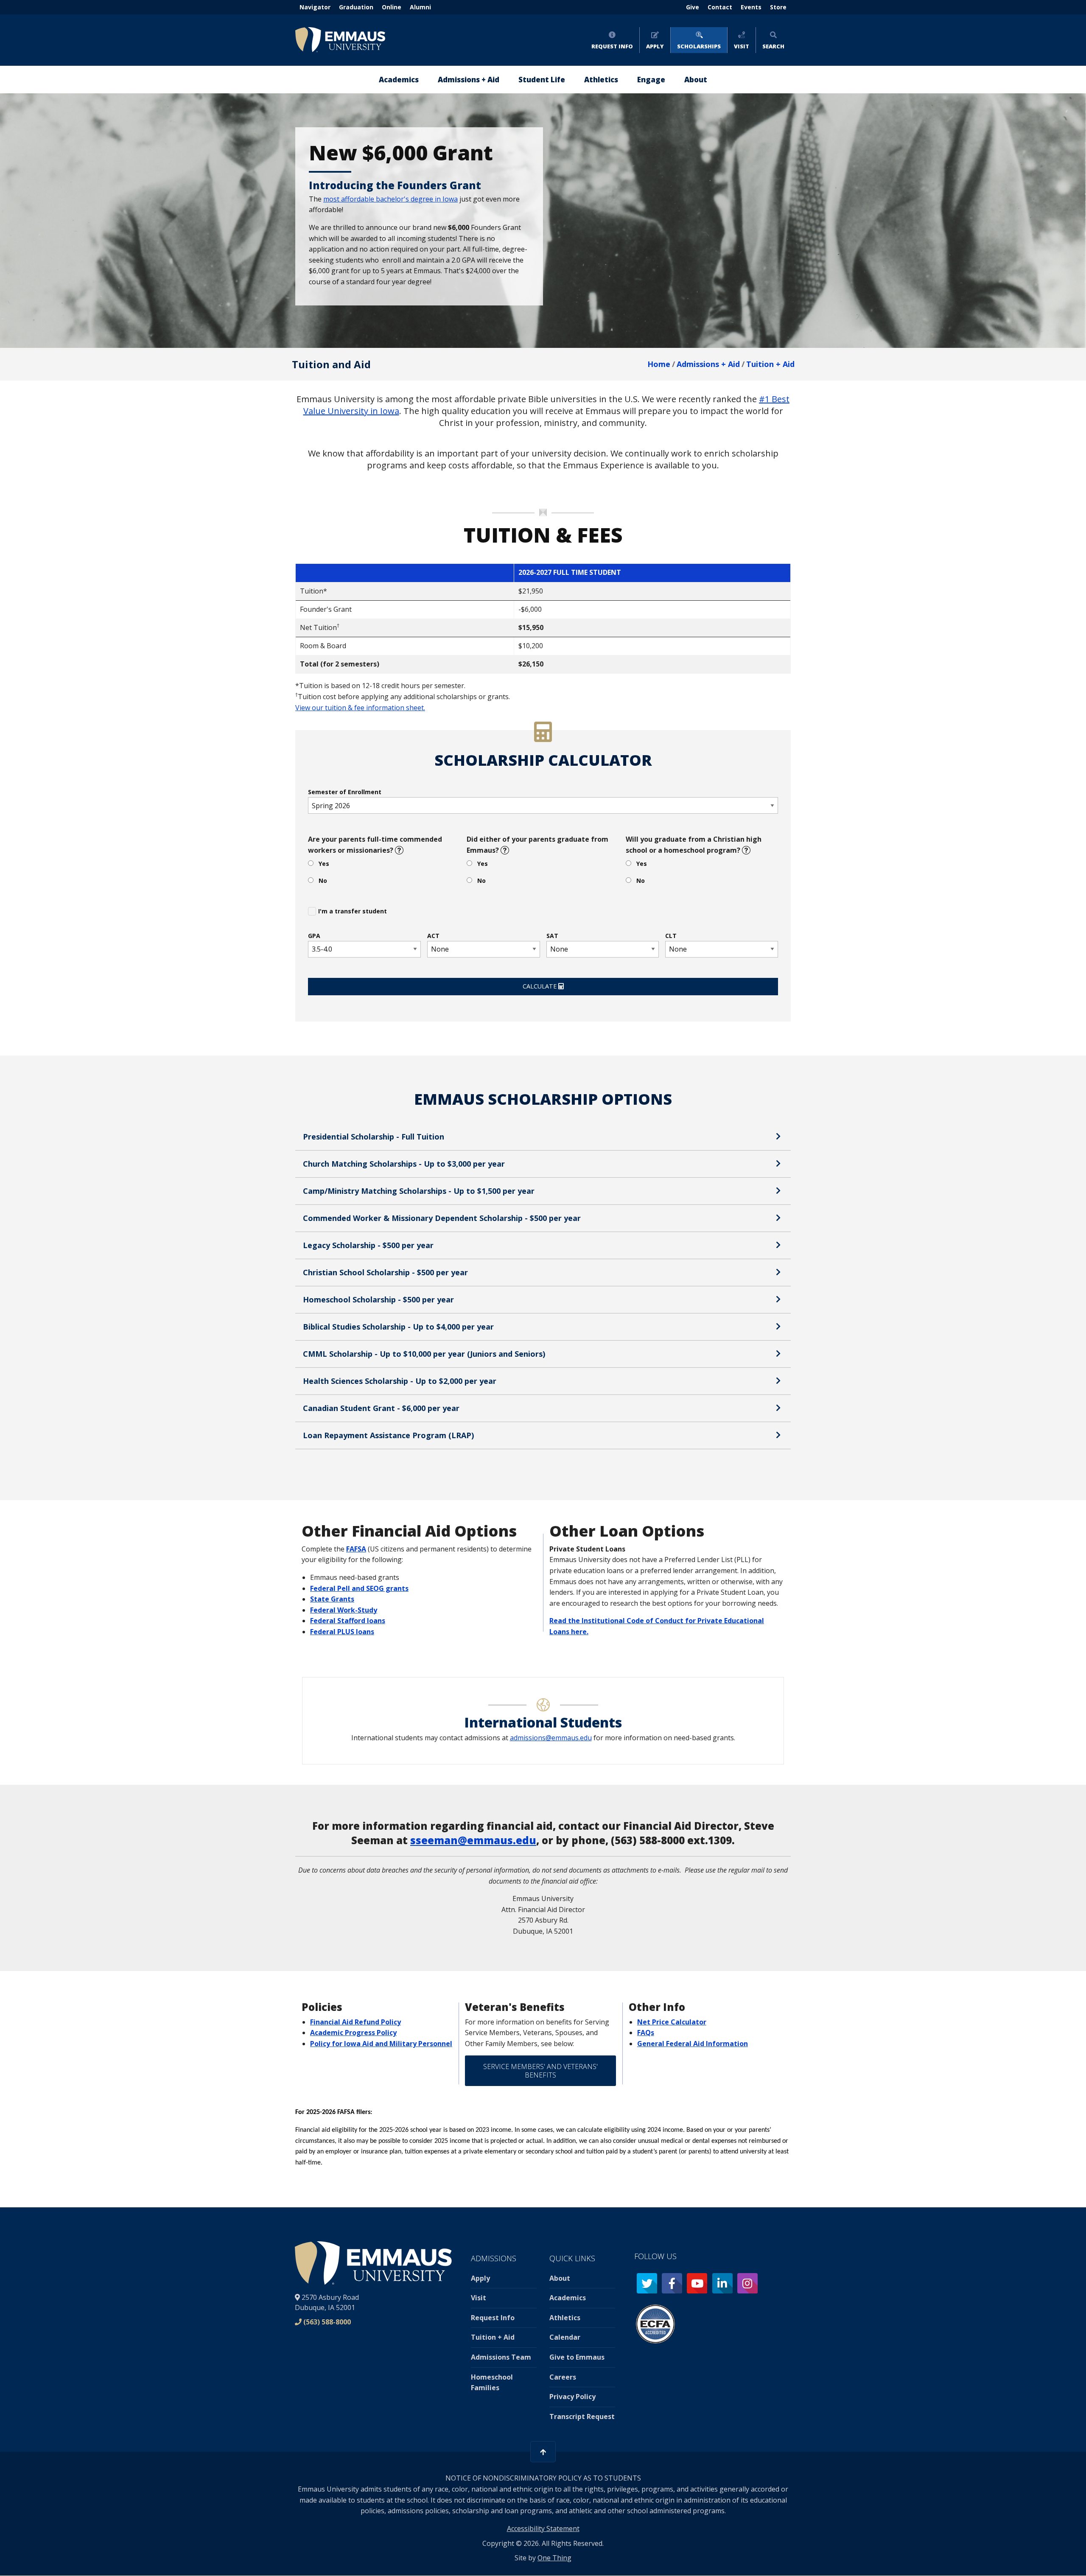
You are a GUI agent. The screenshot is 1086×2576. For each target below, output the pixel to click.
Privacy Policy (572, 2397)
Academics (568, 2298)
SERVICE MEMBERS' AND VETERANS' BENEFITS (540, 2071)
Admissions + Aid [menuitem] (469, 80)
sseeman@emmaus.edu (473, 1840)
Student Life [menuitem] (542, 80)
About (560, 2278)
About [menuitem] (696, 80)
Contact (720, 7)
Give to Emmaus (577, 2357)
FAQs (646, 2033)
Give (693, 7)
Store (778, 7)
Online (392, 7)
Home (659, 364)
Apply (655, 46)
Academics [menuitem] (399, 80)
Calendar (565, 2337)
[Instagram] (747, 2283)
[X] (647, 2283)
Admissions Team (501, 2357)
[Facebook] (672, 2283)
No (323, 881)
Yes (324, 864)
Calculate (540, 986)
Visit (742, 46)
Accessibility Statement (543, 2528)
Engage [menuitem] (651, 80)
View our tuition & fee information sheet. (360, 708)
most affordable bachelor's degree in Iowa (390, 199)
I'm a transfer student (353, 911)
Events (751, 7)
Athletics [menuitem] (601, 80)
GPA (314, 936)
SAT (552, 936)
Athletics (565, 2318)
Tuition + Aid (770, 364)
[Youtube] (697, 2283)
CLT (671, 936)
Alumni (420, 7)
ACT (433, 936)
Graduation (356, 7)
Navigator (315, 7)
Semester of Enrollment (345, 792)
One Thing (554, 2558)
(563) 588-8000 (327, 2322)
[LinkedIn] (722, 2283)
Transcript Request (582, 2416)
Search (773, 46)
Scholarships (699, 46)
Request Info (612, 46)
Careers (563, 2377)
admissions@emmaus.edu (551, 1738)
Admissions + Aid (708, 364)
